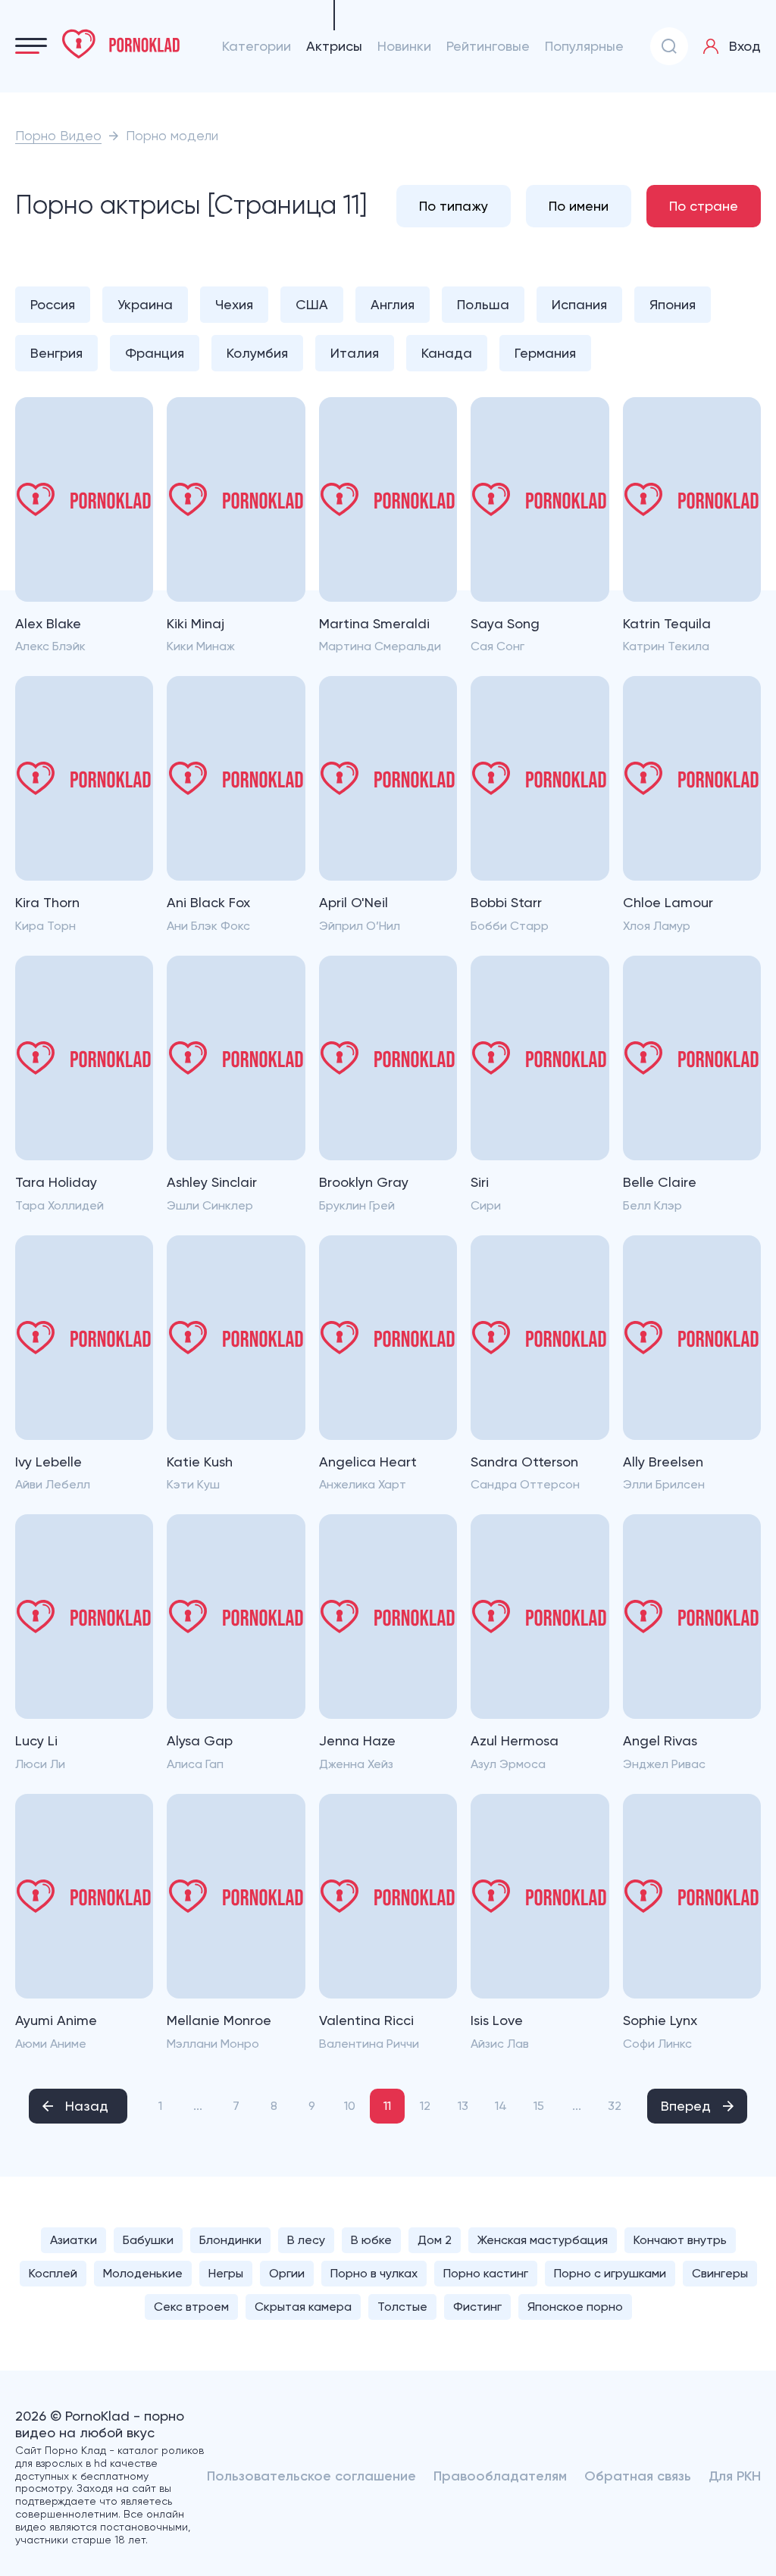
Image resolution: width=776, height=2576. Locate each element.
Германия (545, 353)
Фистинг (477, 2307)
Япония (673, 304)
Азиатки (74, 2240)
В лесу (306, 2240)
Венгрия (56, 353)
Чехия (234, 304)
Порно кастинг (486, 2273)
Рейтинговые (488, 46)
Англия (393, 304)
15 (539, 2106)
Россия (53, 304)
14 (501, 2106)
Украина (145, 304)
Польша (483, 304)
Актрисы (334, 46)
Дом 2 (435, 2240)
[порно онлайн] (121, 44)
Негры (226, 2273)
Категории (257, 46)
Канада (447, 353)
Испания (579, 304)
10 (350, 2106)
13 (463, 2106)
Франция (155, 353)
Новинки (404, 46)
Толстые (402, 2307)
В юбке (371, 2240)
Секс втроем (191, 2307)
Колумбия (257, 353)
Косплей (53, 2273)
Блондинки (230, 2240)
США (312, 304)
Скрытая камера (303, 2307)
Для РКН (735, 2476)
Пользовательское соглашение (311, 2476)
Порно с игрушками (610, 2273)
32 (615, 2106)
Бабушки (148, 2240)
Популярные (584, 46)
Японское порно (575, 2307)
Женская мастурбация (543, 2240)
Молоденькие (143, 2273)
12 (425, 2106)
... (198, 2106)
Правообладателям (500, 2476)
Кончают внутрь (680, 2240)
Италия (355, 353)
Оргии (287, 2273)
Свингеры (720, 2273)
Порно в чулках (374, 2273)
